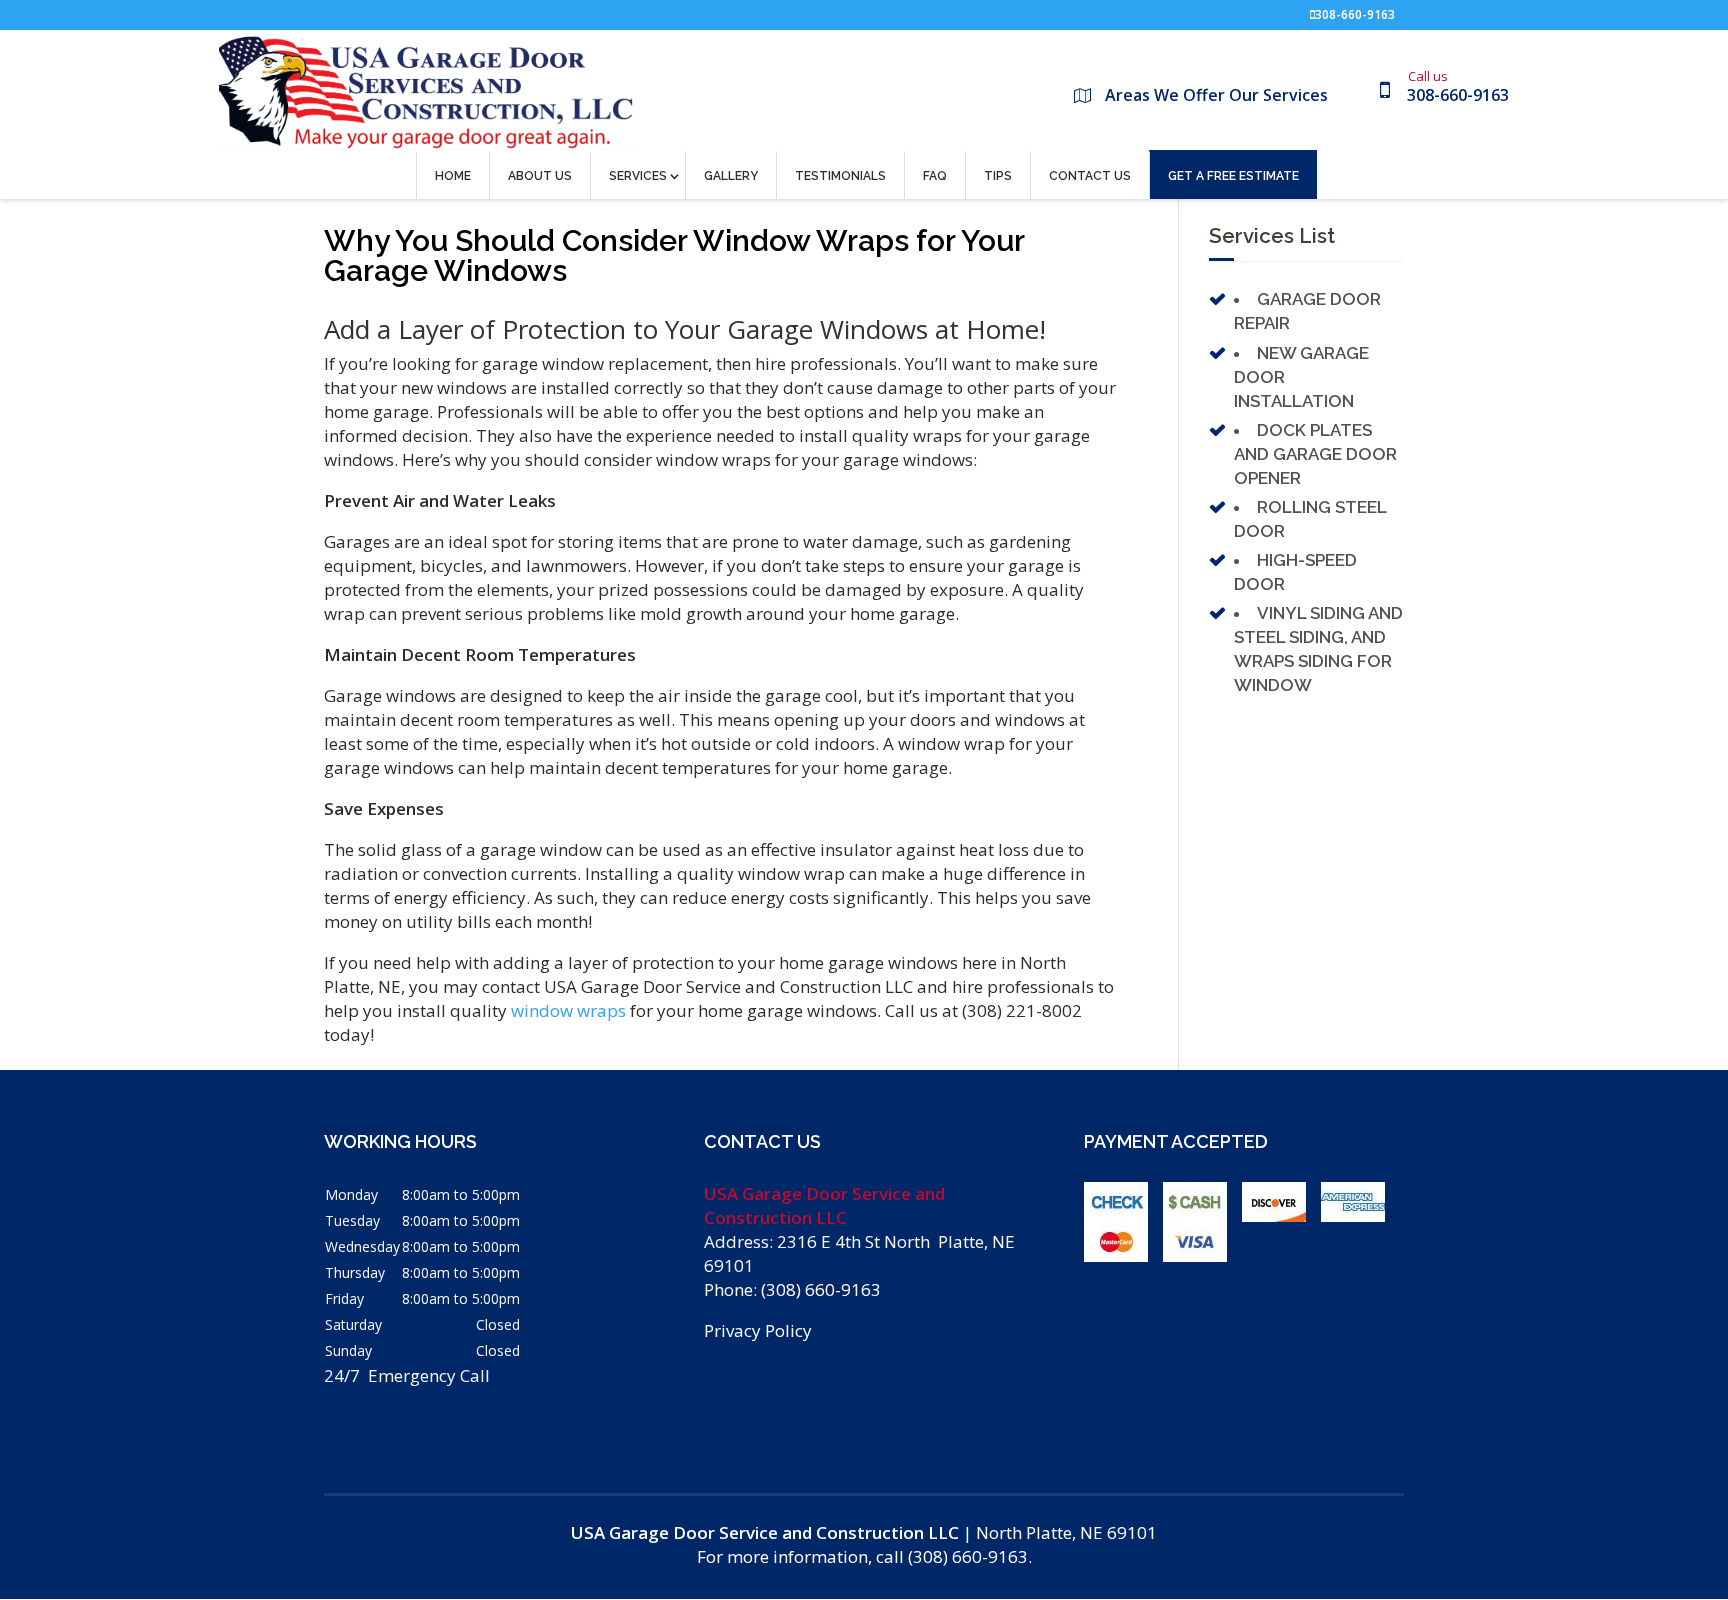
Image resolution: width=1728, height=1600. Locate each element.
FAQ (935, 176)
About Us (540, 176)
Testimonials (840, 176)
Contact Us (1090, 176)
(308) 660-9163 (821, 1289)
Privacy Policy (758, 1330)
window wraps (568, 1010)
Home (453, 176)
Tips (998, 176)
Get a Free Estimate (1233, 176)
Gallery (731, 176)
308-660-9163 (1355, 14)
